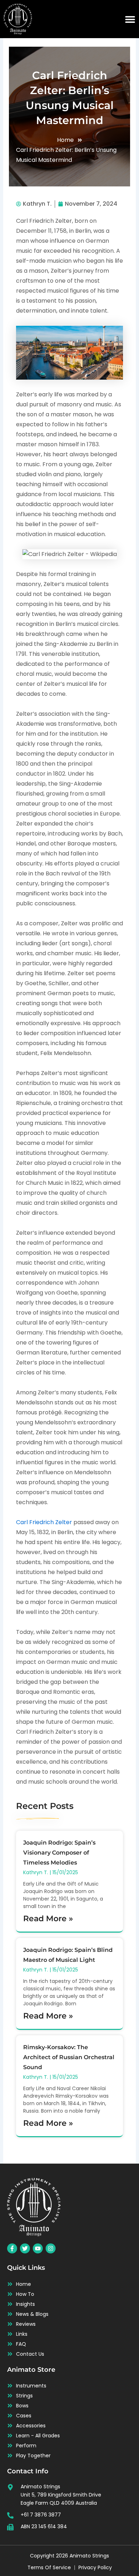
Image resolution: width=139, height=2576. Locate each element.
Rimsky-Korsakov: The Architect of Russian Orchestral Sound (69, 2057)
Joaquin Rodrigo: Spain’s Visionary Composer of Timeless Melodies (59, 1853)
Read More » (48, 1919)
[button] (130, 19)
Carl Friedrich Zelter (44, 1522)
